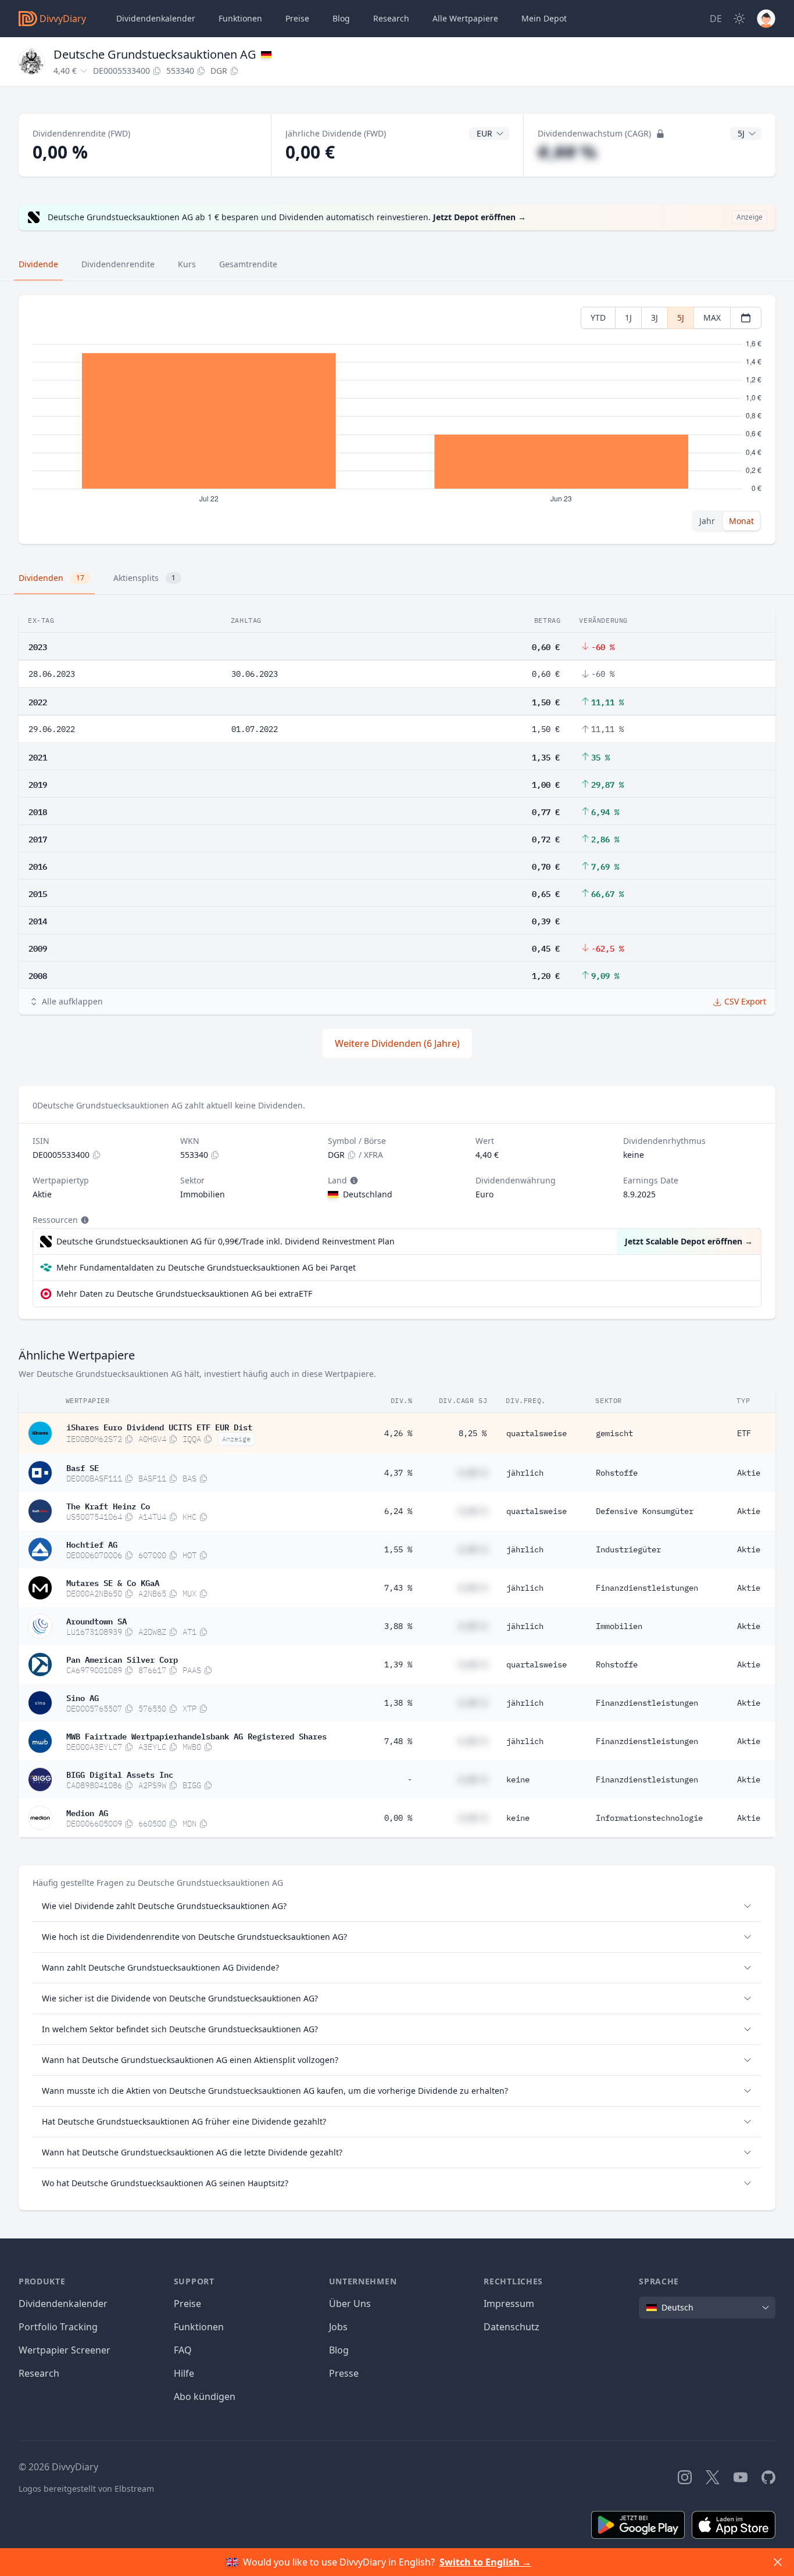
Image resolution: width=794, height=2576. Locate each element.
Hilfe (184, 2373)
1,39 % (398, 1664)
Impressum (509, 2304)
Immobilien (619, 1626)
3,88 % (398, 1626)
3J (654, 317)
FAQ (183, 2350)
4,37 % (398, 1473)
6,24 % (398, 1511)
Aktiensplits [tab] (144, 578)
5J (681, 317)
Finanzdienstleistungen (647, 1588)
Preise (297, 18)
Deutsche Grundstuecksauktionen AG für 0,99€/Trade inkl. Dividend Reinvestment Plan (226, 1241)
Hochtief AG (92, 1544)
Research (39, 2373)
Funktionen (240, 18)
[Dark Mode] (739, 19)
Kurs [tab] (187, 264)
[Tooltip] (353, 1181)
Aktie (749, 1473)
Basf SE (83, 1467)
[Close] (778, 2562)
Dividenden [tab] (51, 578)
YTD (598, 317)
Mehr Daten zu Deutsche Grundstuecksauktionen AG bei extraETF (184, 1294)
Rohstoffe (617, 1473)
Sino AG (83, 1697)
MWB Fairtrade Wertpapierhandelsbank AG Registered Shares (196, 1735)
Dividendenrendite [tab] (118, 264)
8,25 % (473, 1433)
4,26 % (398, 1433)
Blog (339, 2350)
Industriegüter (628, 1549)
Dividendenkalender (156, 18)
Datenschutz (512, 2327)
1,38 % (398, 1703)
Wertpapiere (465, 18)
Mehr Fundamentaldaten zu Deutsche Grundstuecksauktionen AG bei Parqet (206, 1267)
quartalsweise (537, 1433)
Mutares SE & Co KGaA (113, 1582)
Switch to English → (485, 2562)
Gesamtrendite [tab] (248, 264)
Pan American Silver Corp (122, 1659)
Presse (344, 2373)
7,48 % (398, 1741)
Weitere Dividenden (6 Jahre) (397, 1043)
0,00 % (398, 1818)
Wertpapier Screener (65, 2350)
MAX (712, 317)
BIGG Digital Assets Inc (120, 1774)
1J (628, 317)
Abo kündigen (205, 2396)
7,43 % (398, 1588)
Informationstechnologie (649, 1818)
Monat (741, 521)
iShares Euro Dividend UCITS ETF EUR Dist (159, 1426)
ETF (744, 1433)
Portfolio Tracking (58, 2327)
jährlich (525, 1473)
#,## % (567, 152)
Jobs (338, 2327)
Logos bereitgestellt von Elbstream (86, 2489)
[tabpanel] (397, 420)
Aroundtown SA (96, 1620)
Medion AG (87, 1812)
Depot (544, 18)
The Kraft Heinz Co (108, 1505)
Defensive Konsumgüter (645, 1511)
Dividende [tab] (38, 264)
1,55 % (398, 1549)
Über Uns (350, 2304)
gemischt (614, 1433)
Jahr (707, 521)
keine (518, 1779)
